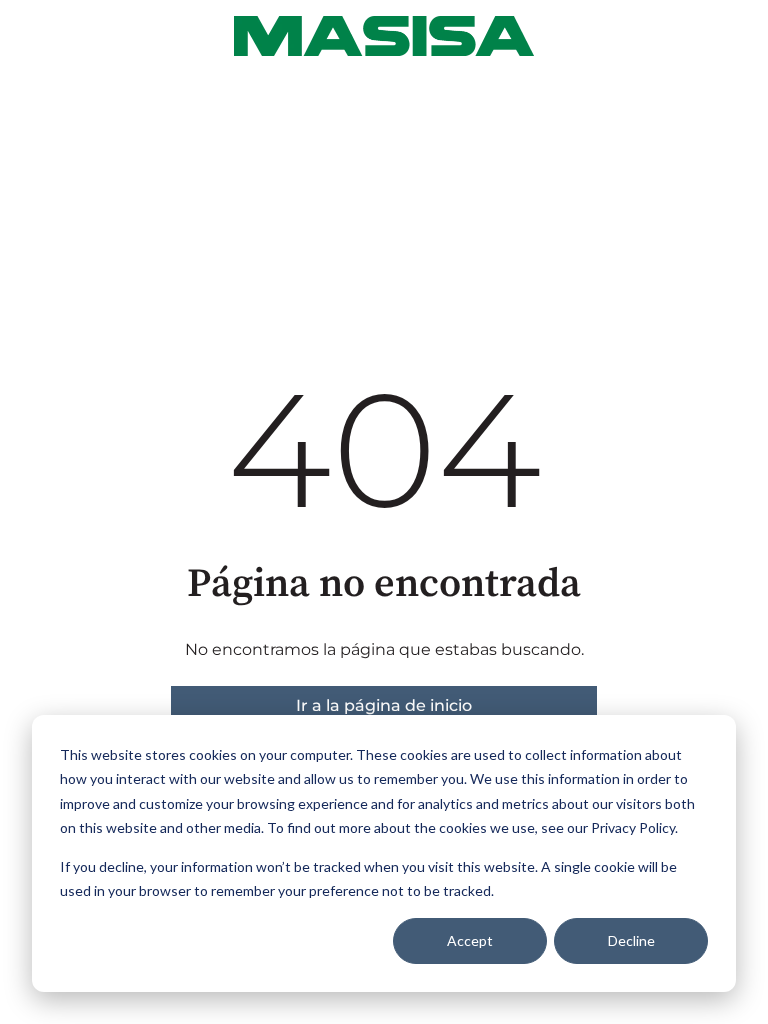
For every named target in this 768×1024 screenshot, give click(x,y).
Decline (631, 940)
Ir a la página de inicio (384, 705)
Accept (470, 940)
